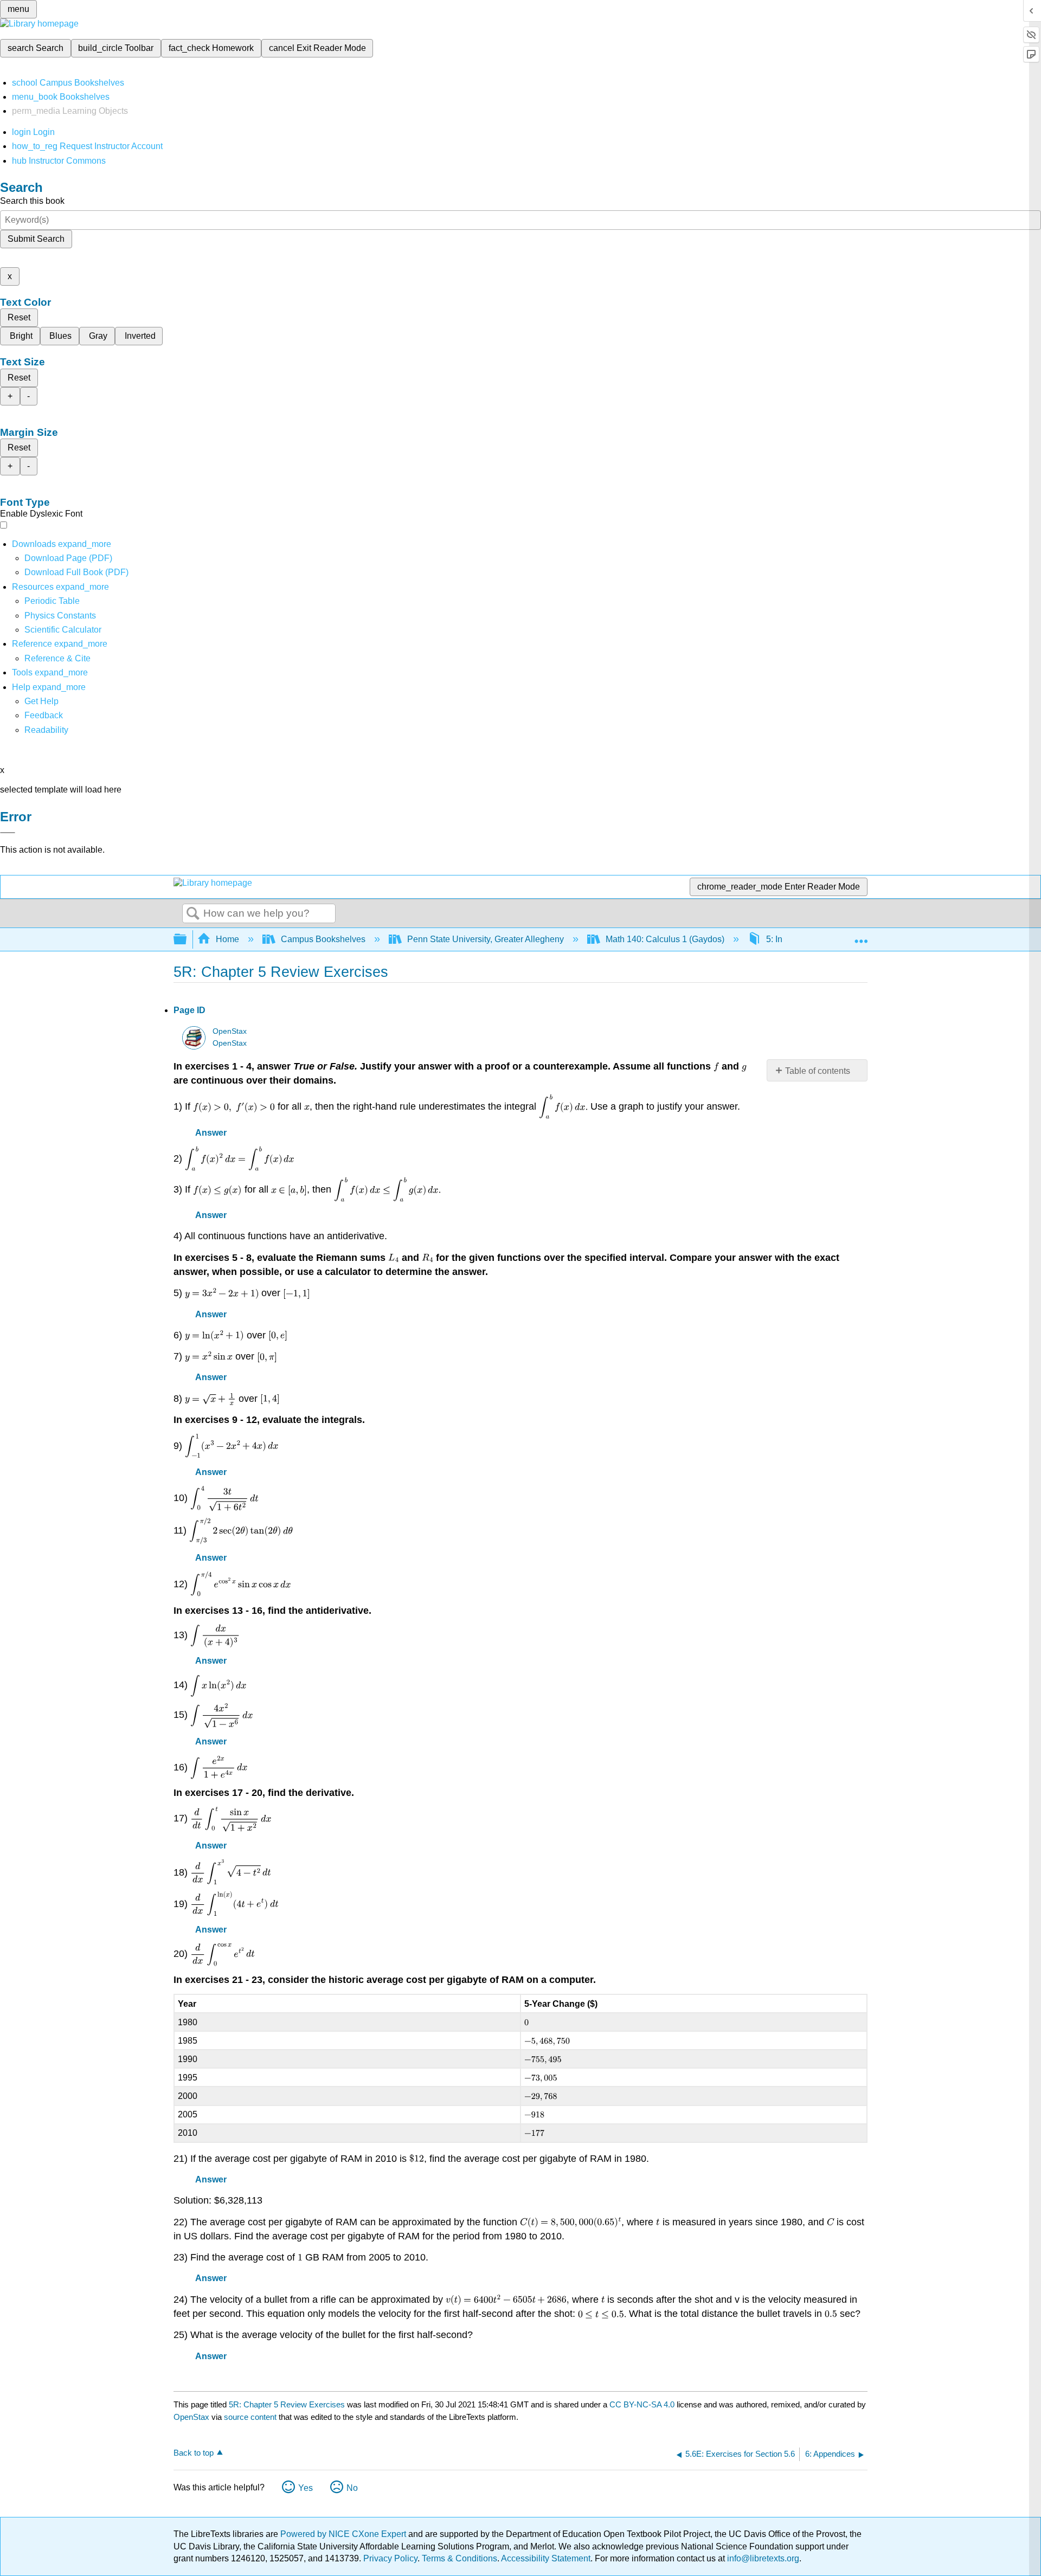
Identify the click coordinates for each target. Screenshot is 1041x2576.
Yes (306, 2488)
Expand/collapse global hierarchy (187, 940)
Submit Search (36, 239)
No (352, 2488)
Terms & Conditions (460, 2558)
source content (250, 2417)
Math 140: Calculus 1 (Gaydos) (665, 939)
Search (193, 914)
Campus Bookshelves (323, 939)
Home (227, 939)
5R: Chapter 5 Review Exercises (287, 2404)
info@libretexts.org (762, 2558)
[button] (44, 715)
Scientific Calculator (63, 630)
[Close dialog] (8, 833)
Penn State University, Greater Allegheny (486, 939)
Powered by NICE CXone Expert (344, 2534)
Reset (19, 317)
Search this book (32, 201)
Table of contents (818, 1071)
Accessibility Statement (546, 2558)
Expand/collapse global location (861, 936)
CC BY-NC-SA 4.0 (642, 2404)
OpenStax (230, 1031)
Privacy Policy (390, 2558)
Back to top (194, 2453)
